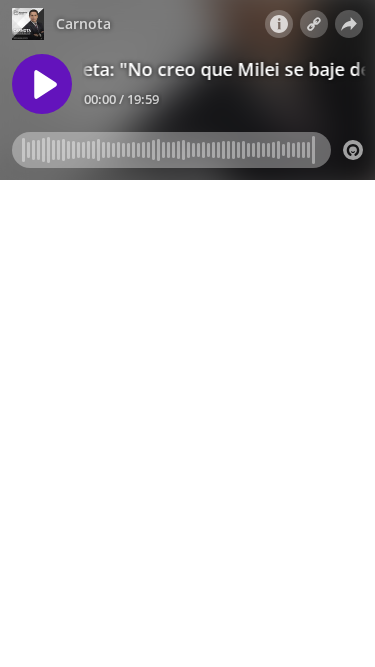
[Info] (279, 24)
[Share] (349, 24)
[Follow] (314, 24)
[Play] (42, 84)
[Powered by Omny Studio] (353, 150)
